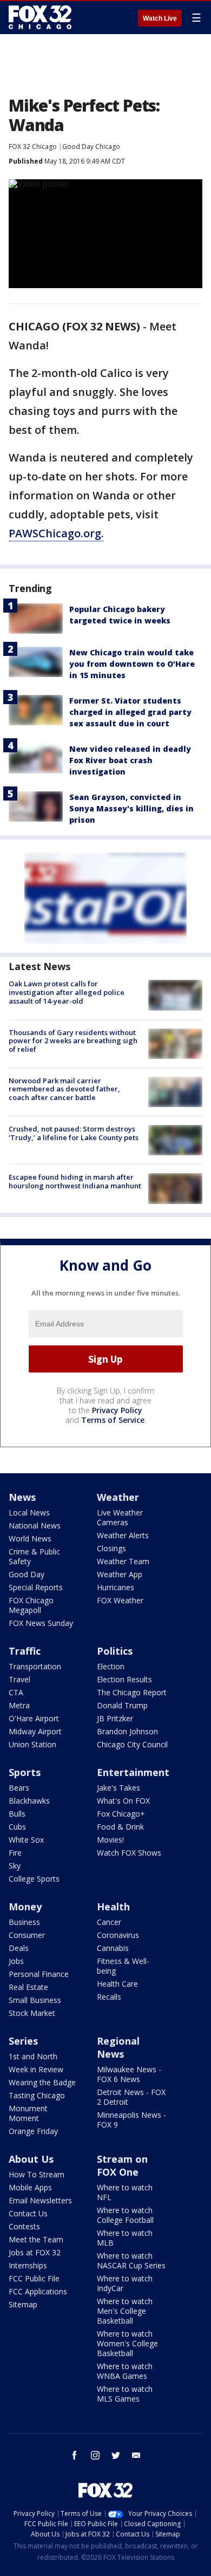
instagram (95, 2455)
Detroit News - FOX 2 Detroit (131, 2097)
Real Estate (28, 1987)
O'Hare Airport (34, 1718)
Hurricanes (116, 1587)
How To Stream (37, 2174)
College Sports (34, 1879)
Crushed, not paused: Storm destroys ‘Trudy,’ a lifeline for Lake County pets (74, 1133)
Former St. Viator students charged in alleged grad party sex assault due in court (130, 712)
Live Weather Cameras (120, 1517)
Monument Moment (28, 2113)
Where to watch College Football (125, 2215)
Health (113, 1907)
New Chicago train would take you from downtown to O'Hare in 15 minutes (132, 664)
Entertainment (133, 1772)
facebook (75, 2455)
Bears (19, 1788)
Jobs (16, 1961)
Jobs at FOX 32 (35, 2252)
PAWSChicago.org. (56, 533)
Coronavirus (118, 1935)
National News (35, 1526)
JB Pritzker (115, 1718)
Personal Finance (39, 1974)
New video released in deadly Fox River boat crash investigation (130, 760)
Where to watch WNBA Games (125, 2371)
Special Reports (36, 1587)
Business (24, 1922)
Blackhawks (29, 1801)
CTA (16, 1692)
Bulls (17, 1814)
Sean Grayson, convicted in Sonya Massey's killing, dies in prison (131, 808)
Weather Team (123, 1561)
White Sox (26, 1840)
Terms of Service (113, 1420)
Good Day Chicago (91, 147)
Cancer (109, 1922)
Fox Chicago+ (121, 1814)
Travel (19, 1679)
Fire (15, 1853)
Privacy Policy (117, 1410)
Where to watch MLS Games (125, 2394)
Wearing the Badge (42, 2082)
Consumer (27, 1935)
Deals (19, 1948)
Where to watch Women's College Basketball (127, 2343)
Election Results (124, 1679)
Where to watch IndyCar (125, 2283)
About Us (31, 2159)
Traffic (25, 1651)
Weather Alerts (123, 1535)
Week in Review (36, 2069)
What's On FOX (123, 1801)
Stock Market (32, 2013)
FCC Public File (34, 2278)
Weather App (120, 1574)
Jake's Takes (118, 1788)
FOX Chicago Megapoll (31, 1605)
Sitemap (23, 2304)
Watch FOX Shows (129, 1853)
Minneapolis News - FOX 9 (131, 2120)
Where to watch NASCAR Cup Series (131, 2260)
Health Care (117, 1984)
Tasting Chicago (37, 2095)
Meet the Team (36, 2239)
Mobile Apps (30, 2187)
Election (111, 1666)
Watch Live (160, 18)
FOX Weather (120, 1600)
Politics (115, 1651)
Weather (118, 1497)
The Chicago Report (132, 1692)
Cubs (17, 1827)
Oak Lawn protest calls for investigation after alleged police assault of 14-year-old (67, 992)
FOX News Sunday (41, 1623)
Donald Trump (122, 1705)
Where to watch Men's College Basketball (125, 2311)
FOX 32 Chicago (33, 147)
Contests (24, 2226)
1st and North (33, 2056)
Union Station (32, 1744)
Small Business (35, 2000)
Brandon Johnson (127, 1731)
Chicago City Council (132, 1744)
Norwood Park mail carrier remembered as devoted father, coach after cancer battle (64, 1089)
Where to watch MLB (125, 2238)
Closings (111, 1548)
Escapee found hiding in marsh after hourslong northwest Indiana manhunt (75, 1181)
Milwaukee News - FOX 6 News (129, 2074)
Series (23, 2041)
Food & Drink (120, 1827)
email (136, 2455)
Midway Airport (35, 1731)
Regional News (118, 2047)
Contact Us (28, 2213)
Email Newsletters (40, 2200)
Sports (25, 1772)
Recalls (109, 1997)
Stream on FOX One (122, 2165)
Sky (15, 1866)
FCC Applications (38, 2291)
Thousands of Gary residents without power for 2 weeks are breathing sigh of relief (73, 1041)
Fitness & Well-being (123, 1966)
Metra (19, 1705)
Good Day (27, 1574)
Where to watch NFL (125, 2192)
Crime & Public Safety (34, 1556)
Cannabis (113, 1948)
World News (30, 1539)
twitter (116, 2455)
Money (25, 1907)
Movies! (110, 1840)
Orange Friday (33, 2131)
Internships (28, 2265)
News (22, 1497)
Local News (29, 1513)
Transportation (35, 1666)
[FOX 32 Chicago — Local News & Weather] (40, 17)
